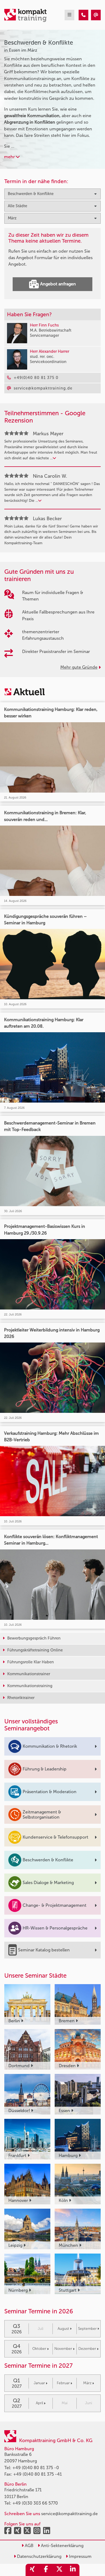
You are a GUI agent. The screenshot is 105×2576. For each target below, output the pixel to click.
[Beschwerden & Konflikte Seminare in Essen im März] (83, 15)
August (63, 2329)
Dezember (87, 2349)
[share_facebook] (46, 2570)
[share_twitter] (59, 2570)
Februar (63, 2383)
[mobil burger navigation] (69, 15)
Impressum (80, 2556)
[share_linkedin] (73, 2570)
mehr (10, 157)
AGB (29, 2546)
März (87, 2383)
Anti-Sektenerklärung (62, 2546)
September (87, 2329)
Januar (39, 2383)
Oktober (39, 2349)
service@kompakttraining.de (69, 2514)
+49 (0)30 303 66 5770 (35, 2503)
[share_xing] (32, 2570)
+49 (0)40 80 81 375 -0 (36, 2468)
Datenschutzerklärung (39, 2556)
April (39, 2403)
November (63, 2349)
